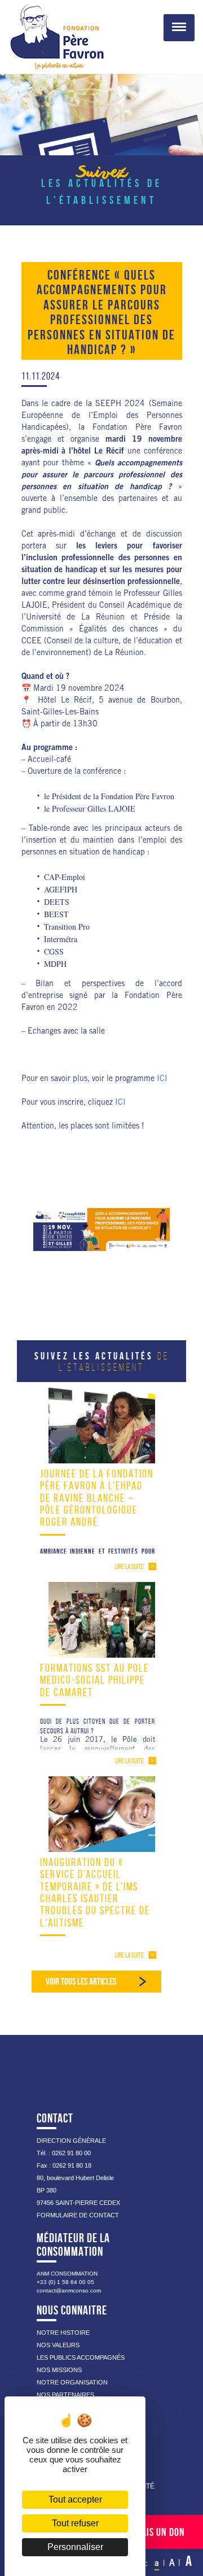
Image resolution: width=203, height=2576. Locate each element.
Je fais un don (156, 2532)
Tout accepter (75, 2499)
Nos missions (59, 2370)
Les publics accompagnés (81, 2357)
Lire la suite (129, 1566)
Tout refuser (75, 2523)
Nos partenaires (65, 2395)
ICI (162, 1079)
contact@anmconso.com (69, 2290)
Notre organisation (72, 2382)
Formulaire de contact (78, 2215)
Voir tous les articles (81, 1981)
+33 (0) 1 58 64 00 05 (65, 2282)
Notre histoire (63, 2333)
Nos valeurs (58, 2345)
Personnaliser (75, 2547)
